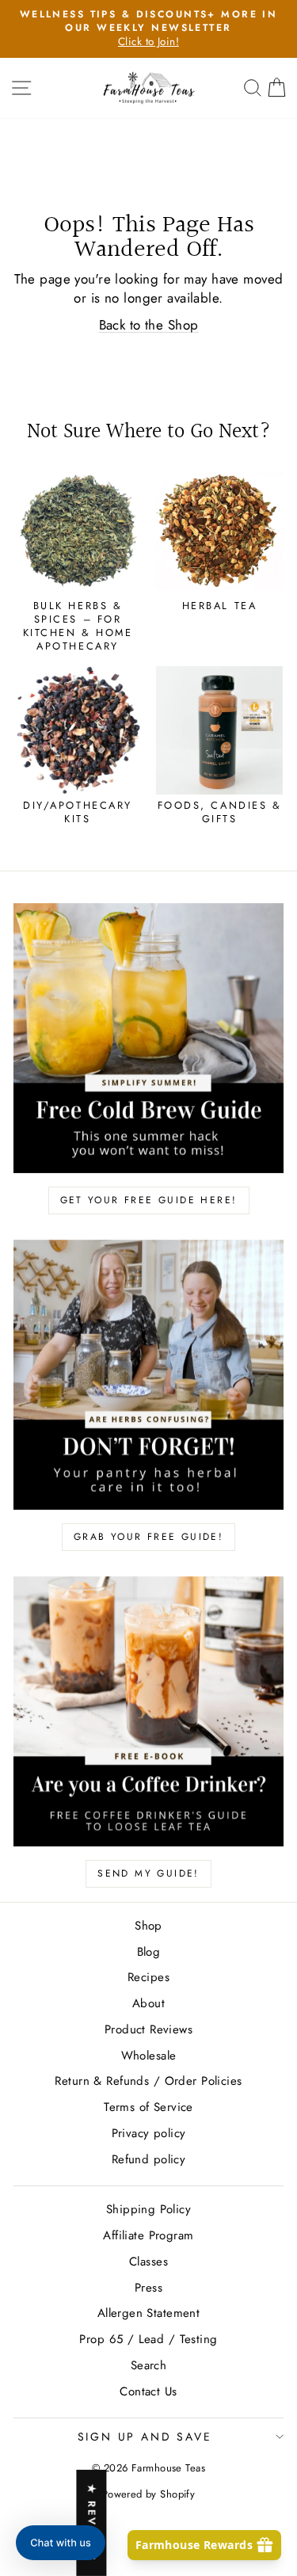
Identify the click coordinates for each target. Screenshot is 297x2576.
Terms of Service (148, 2107)
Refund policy (149, 2159)
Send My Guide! (148, 1873)
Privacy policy (149, 2133)
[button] (61, 2543)
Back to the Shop (149, 325)
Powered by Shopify (149, 2494)
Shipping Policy (148, 2209)
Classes (148, 2262)
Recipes (148, 1977)
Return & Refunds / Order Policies (148, 2081)
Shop (148, 1926)
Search (149, 2365)
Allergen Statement (149, 2313)
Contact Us (148, 2391)
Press (148, 2288)
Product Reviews (148, 2029)
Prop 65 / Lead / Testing (148, 2339)
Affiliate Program (148, 2235)
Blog (149, 1952)
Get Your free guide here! (149, 1200)
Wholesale (149, 2056)
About (148, 2003)
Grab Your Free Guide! (148, 1537)
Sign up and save (145, 2437)
